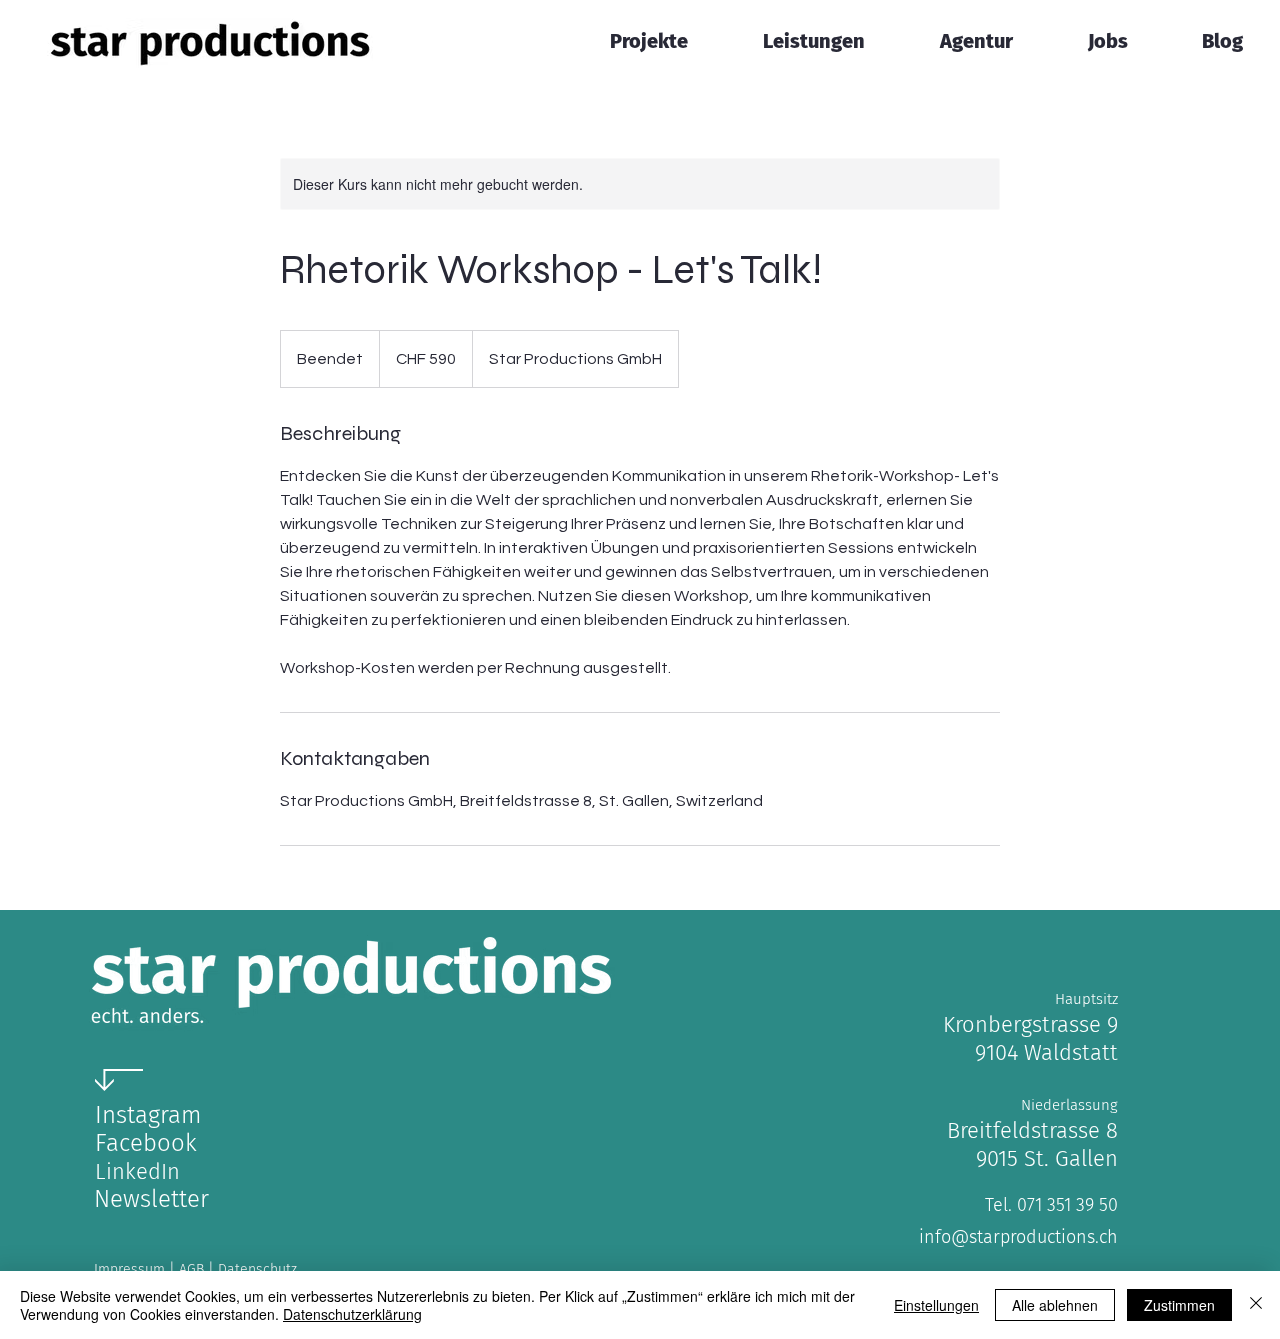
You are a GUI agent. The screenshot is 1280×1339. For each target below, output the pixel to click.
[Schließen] (1256, 1305)
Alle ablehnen (1055, 1305)
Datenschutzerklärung (352, 1314)
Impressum (131, 1269)
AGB (193, 1269)
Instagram (148, 1115)
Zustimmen (1179, 1305)
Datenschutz (257, 1269)
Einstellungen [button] (936, 1305)
